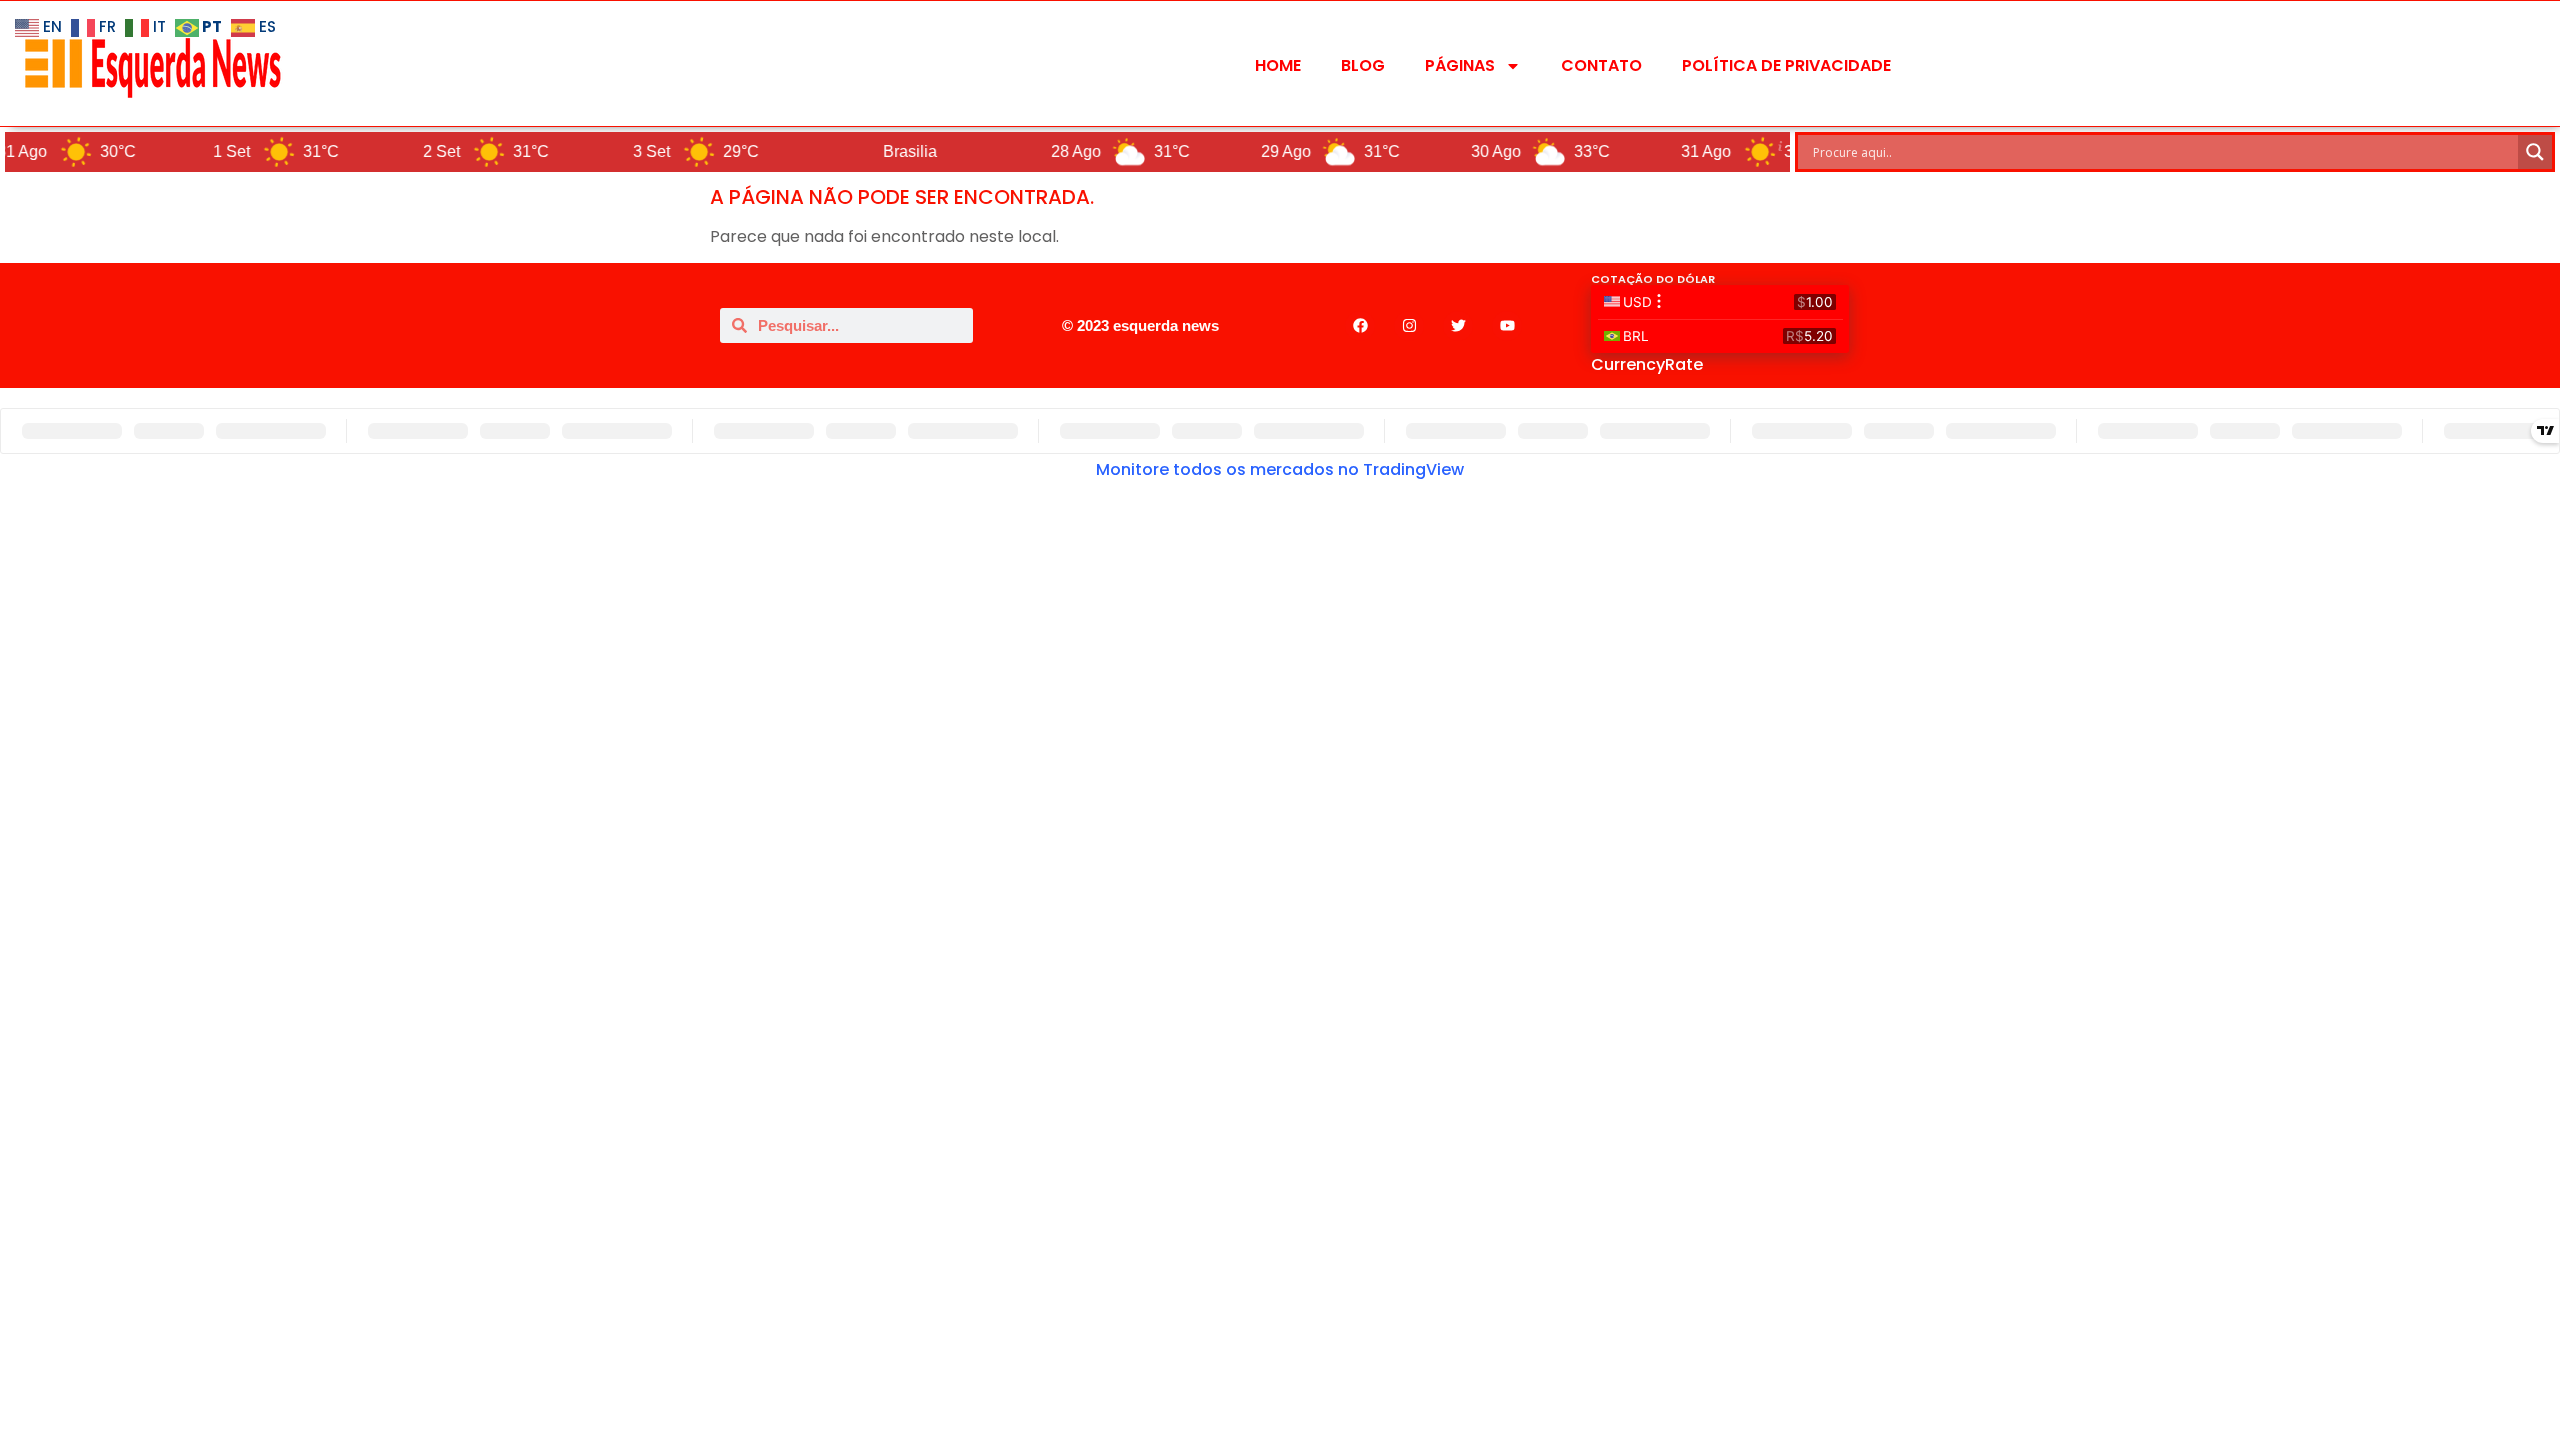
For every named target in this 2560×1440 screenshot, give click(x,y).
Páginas (1460, 65)
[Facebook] (1360, 326)
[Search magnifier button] (2535, 152)
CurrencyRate (1647, 364)
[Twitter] (1458, 326)
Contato (1601, 65)
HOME (1278, 65)
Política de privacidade (1786, 65)
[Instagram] (1409, 326)
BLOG (1363, 65)
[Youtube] (1507, 326)
